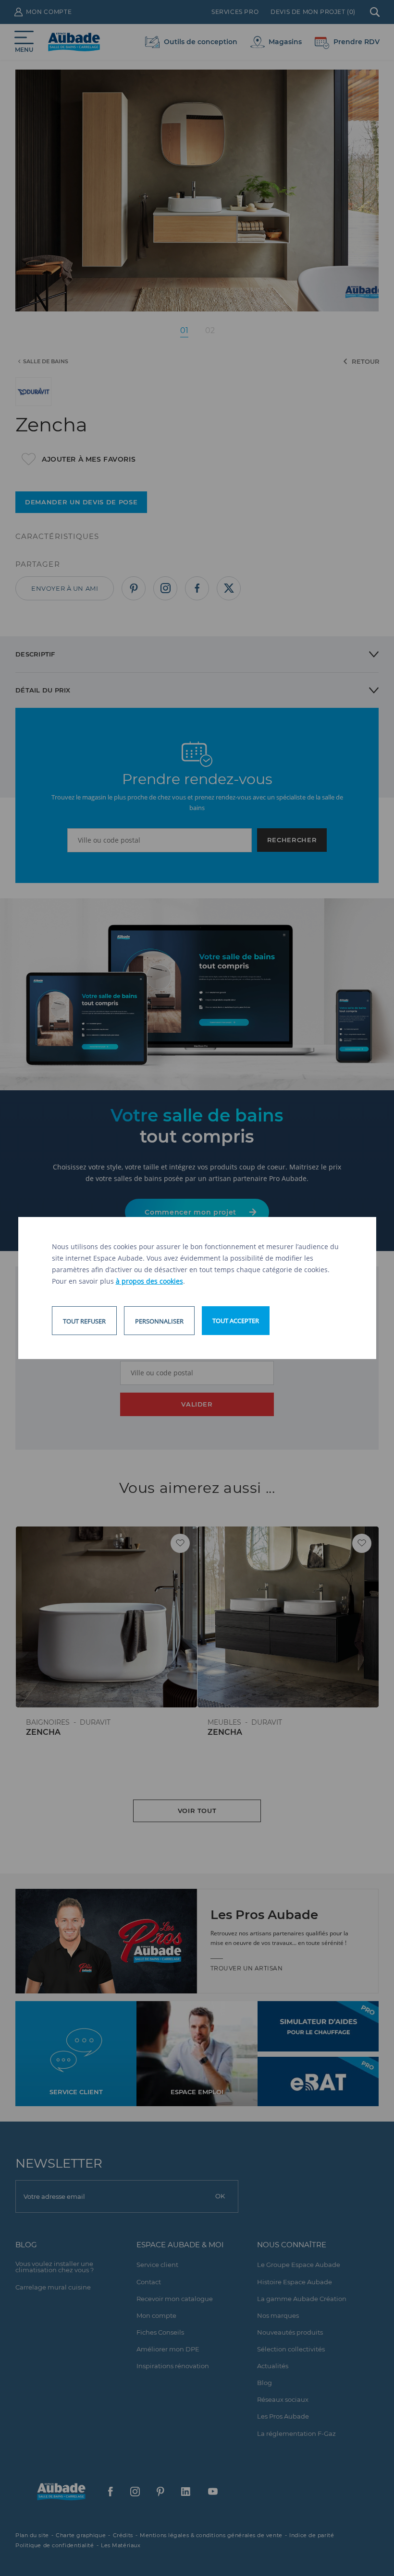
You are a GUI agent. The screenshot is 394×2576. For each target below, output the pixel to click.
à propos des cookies (149, 1281)
